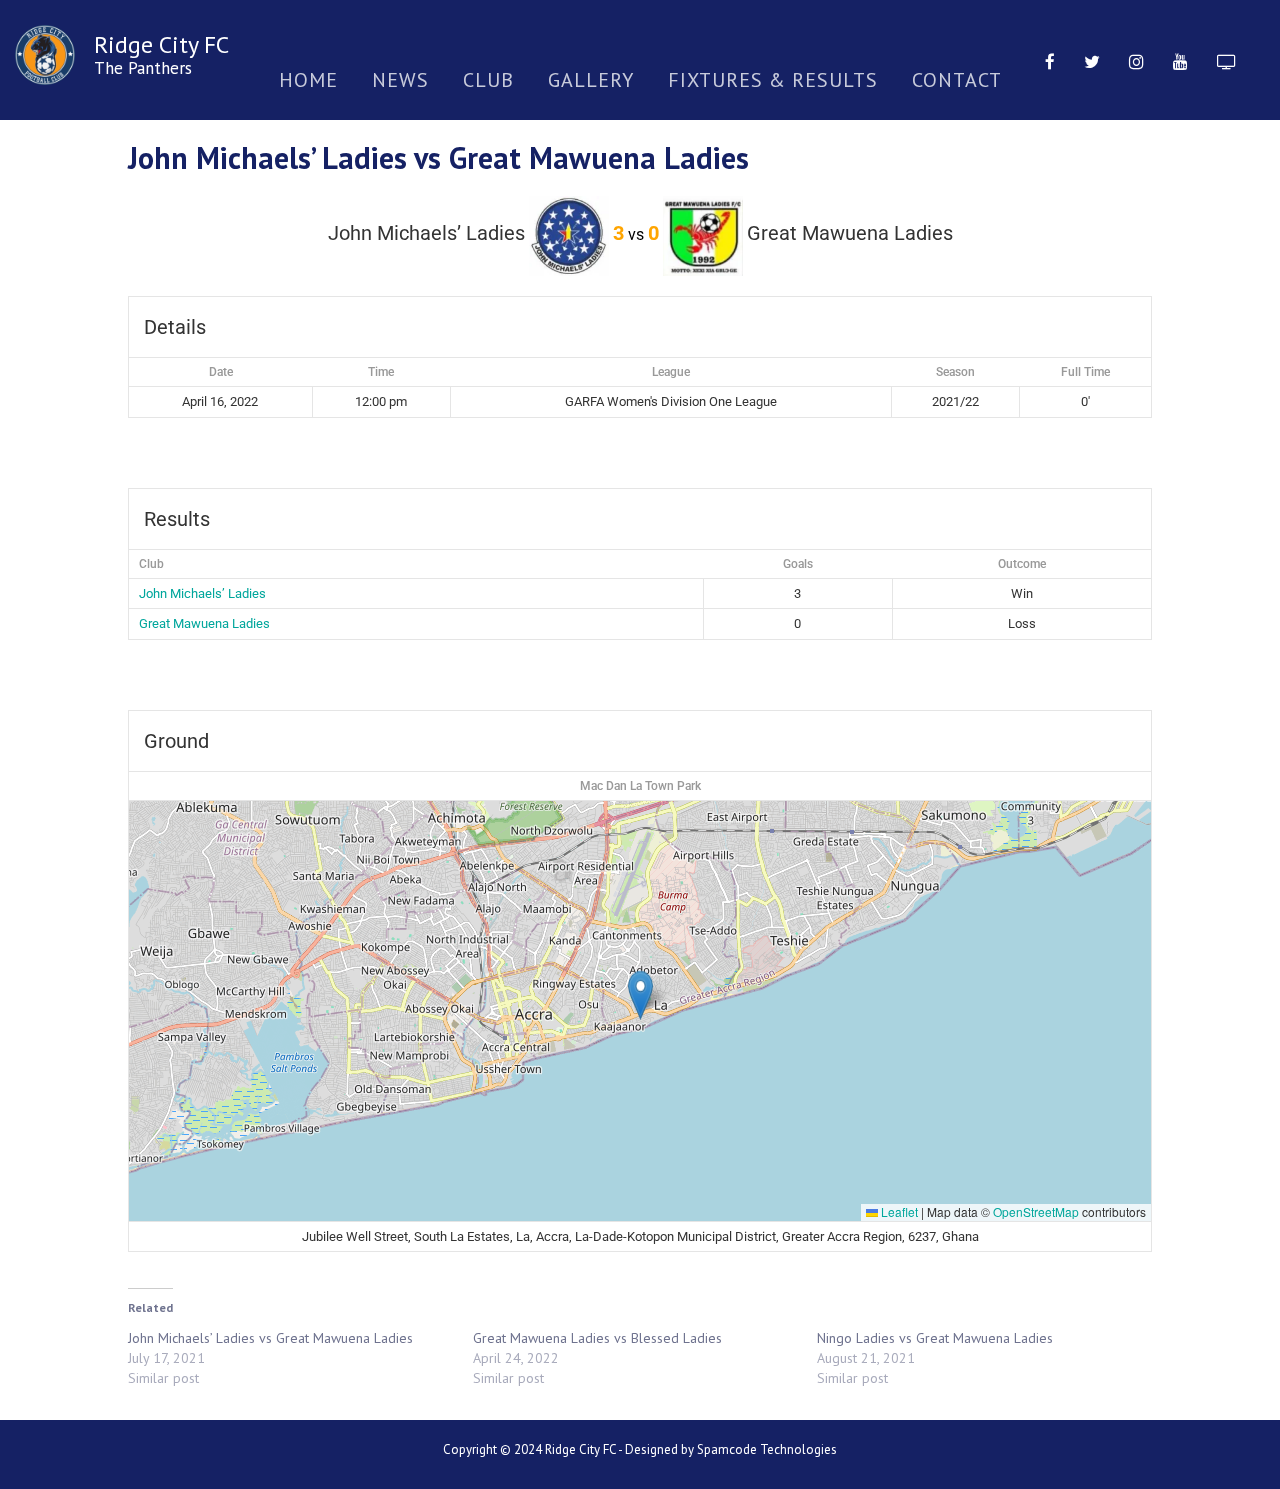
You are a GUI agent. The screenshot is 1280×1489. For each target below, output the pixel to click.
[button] (640, 995)
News (400, 80)
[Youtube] (1180, 60)
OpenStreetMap (1036, 1211)
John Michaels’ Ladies (202, 593)
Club (488, 80)
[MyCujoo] (1226, 60)
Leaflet (898, 1211)
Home (308, 80)
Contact (957, 80)
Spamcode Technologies (767, 1449)
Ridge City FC (161, 44)
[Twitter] (1092, 60)
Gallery (591, 80)
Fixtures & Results (773, 80)
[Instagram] (1136, 60)
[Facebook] (1050, 60)
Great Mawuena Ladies (204, 623)
